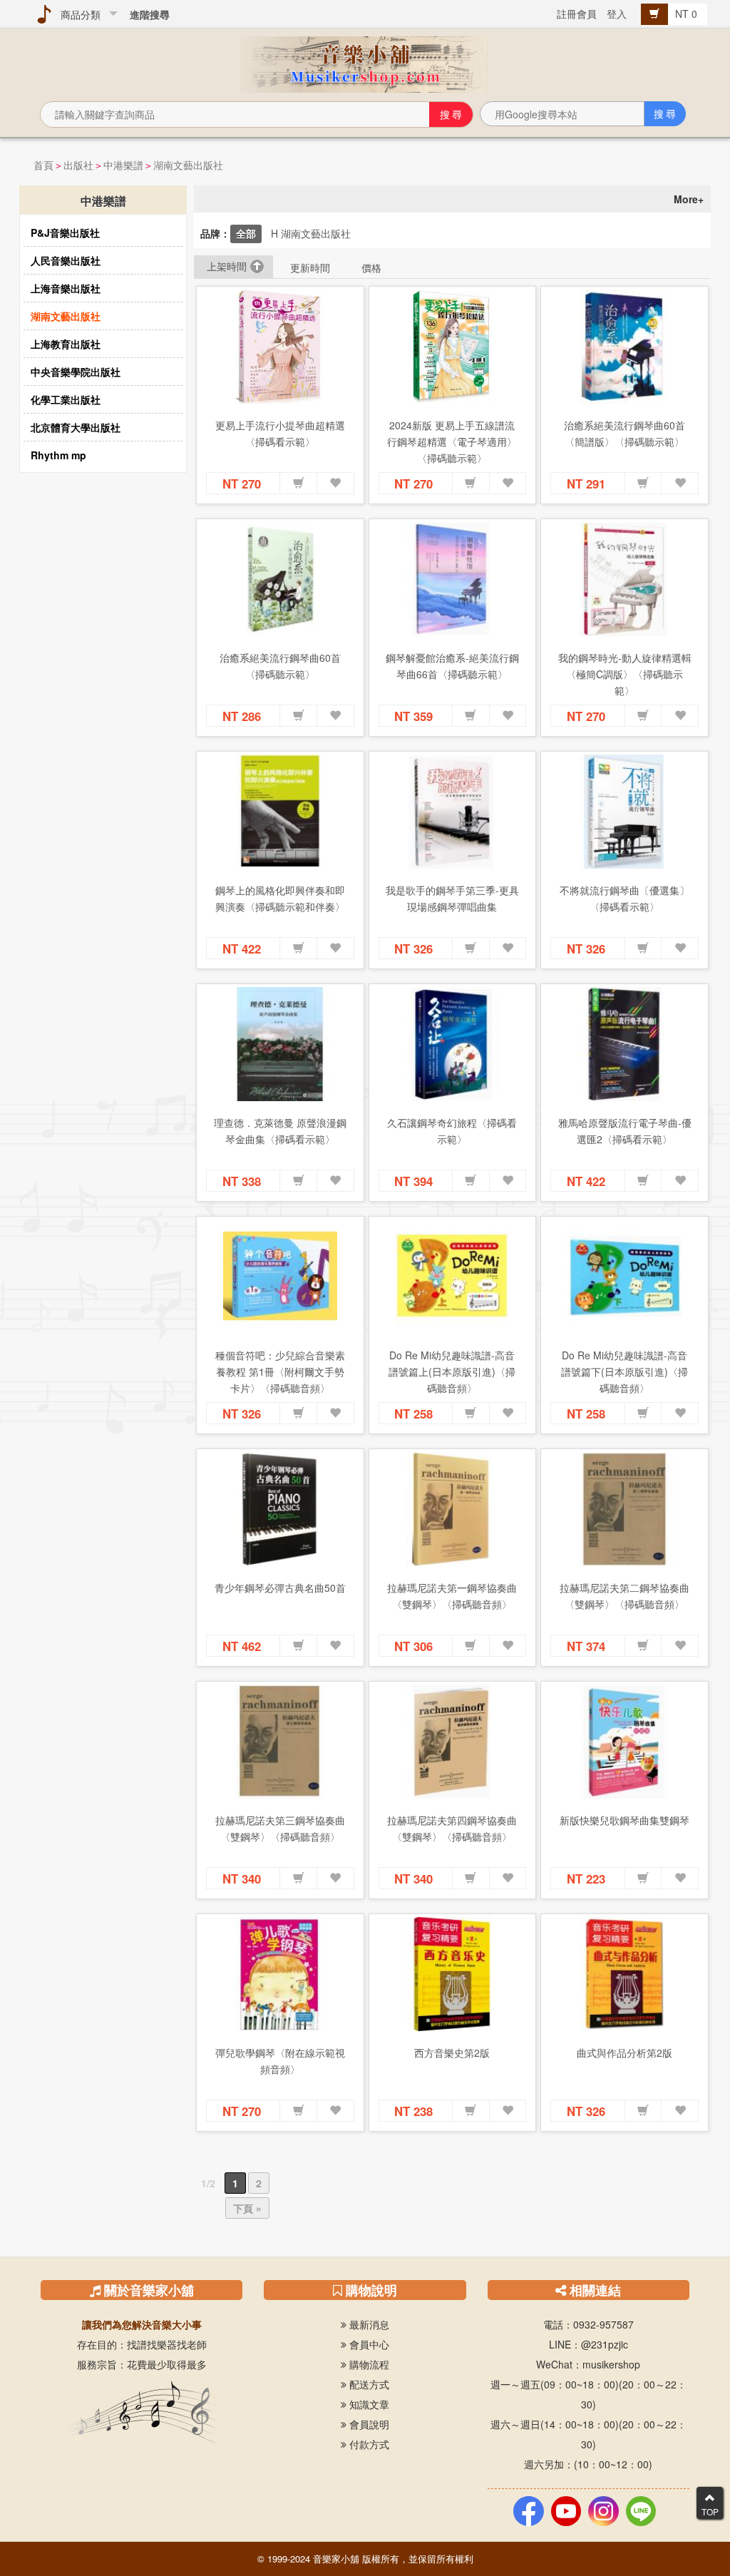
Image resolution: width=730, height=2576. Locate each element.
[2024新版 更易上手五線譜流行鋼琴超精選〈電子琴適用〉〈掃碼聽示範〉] (453, 347)
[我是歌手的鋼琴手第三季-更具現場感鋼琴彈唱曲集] (453, 812)
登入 (617, 14)
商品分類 (78, 14)
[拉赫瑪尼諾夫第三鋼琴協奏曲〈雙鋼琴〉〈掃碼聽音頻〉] (280, 1742)
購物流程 (368, 2364)
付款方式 (368, 2444)
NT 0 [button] (688, 14)
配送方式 (368, 2384)
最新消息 (368, 2324)
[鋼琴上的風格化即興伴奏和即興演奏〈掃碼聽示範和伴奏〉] (280, 812)
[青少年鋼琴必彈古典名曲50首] (280, 1509)
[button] (299, 484)
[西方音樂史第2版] (453, 1974)
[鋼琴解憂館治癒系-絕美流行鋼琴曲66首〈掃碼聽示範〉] (453, 579)
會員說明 (368, 2424)
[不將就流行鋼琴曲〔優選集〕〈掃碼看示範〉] (624, 812)
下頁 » (247, 2208)
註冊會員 (577, 14)
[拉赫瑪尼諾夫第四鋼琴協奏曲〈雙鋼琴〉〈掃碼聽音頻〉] (453, 1742)
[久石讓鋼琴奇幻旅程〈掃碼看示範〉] (453, 1044)
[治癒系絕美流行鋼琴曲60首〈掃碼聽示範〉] (280, 579)
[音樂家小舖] (365, 63)
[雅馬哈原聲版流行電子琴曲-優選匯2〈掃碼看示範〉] (624, 1044)
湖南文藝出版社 (188, 165)
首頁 (43, 165)
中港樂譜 (123, 165)
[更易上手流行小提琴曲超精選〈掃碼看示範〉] (280, 347)
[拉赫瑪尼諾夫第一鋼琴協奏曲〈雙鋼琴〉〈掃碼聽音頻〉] (453, 1509)
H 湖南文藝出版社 (311, 233)
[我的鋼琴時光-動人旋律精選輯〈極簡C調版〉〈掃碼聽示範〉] (624, 579)
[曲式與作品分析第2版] (624, 1974)
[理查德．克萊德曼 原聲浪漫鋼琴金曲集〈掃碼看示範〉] (280, 1044)
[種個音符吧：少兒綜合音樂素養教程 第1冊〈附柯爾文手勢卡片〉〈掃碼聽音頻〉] (280, 1277)
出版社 (78, 165)
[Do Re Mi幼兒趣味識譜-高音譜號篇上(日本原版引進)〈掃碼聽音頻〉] (453, 1277)
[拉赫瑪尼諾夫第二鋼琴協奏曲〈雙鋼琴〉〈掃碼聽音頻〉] (624, 1509)
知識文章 (368, 2404)
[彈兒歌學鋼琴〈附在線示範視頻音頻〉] (280, 1974)
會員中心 (368, 2344)
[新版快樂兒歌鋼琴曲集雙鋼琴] (624, 1742)
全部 (246, 233)
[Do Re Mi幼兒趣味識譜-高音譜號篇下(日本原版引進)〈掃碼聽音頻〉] (624, 1277)
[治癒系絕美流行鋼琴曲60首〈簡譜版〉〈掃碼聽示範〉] (624, 347)
